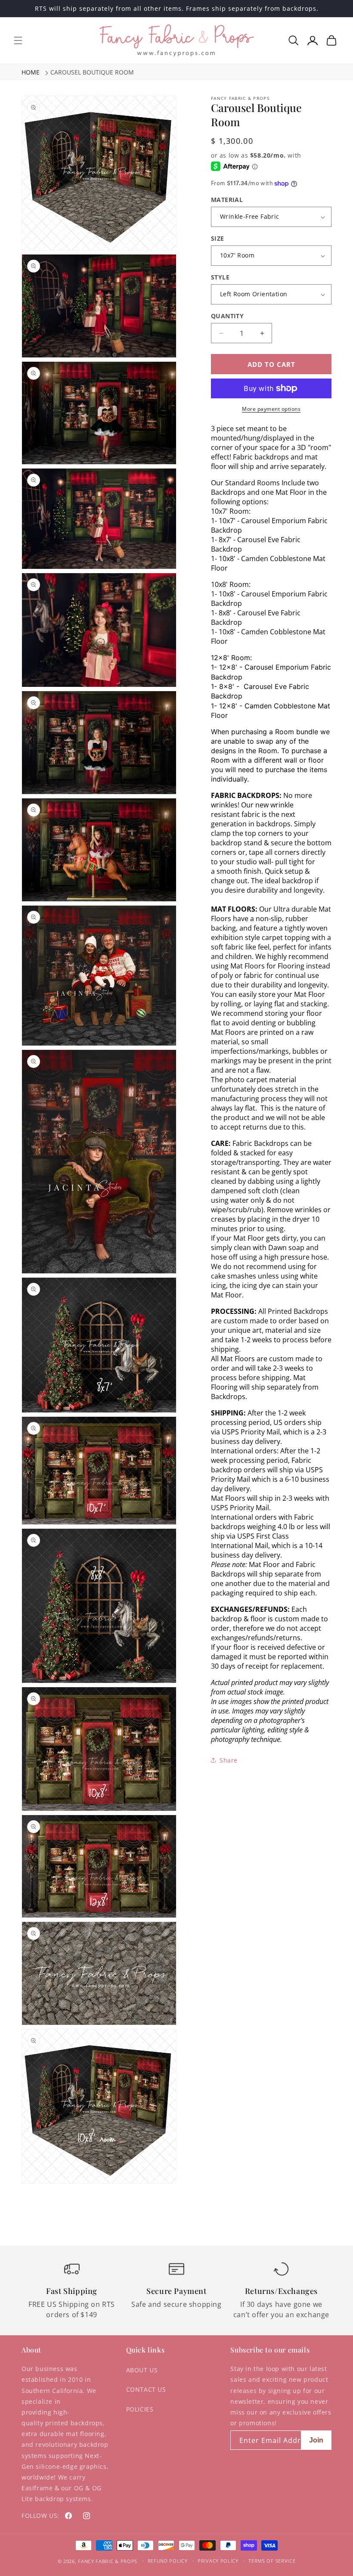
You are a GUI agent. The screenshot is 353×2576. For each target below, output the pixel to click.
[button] (18, 40)
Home (31, 72)
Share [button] (229, 1760)
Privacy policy (218, 2561)
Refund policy (168, 2561)
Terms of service (272, 2561)
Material (227, 200)
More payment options (271, 409)
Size (218, 238)
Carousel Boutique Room (92, 72)
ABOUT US (142, 2370)
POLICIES (140, 2409)
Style (220, 277)
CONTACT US (146, 2389)
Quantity (227, 316)
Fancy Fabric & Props (108, 2561)
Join (316, 2440)
